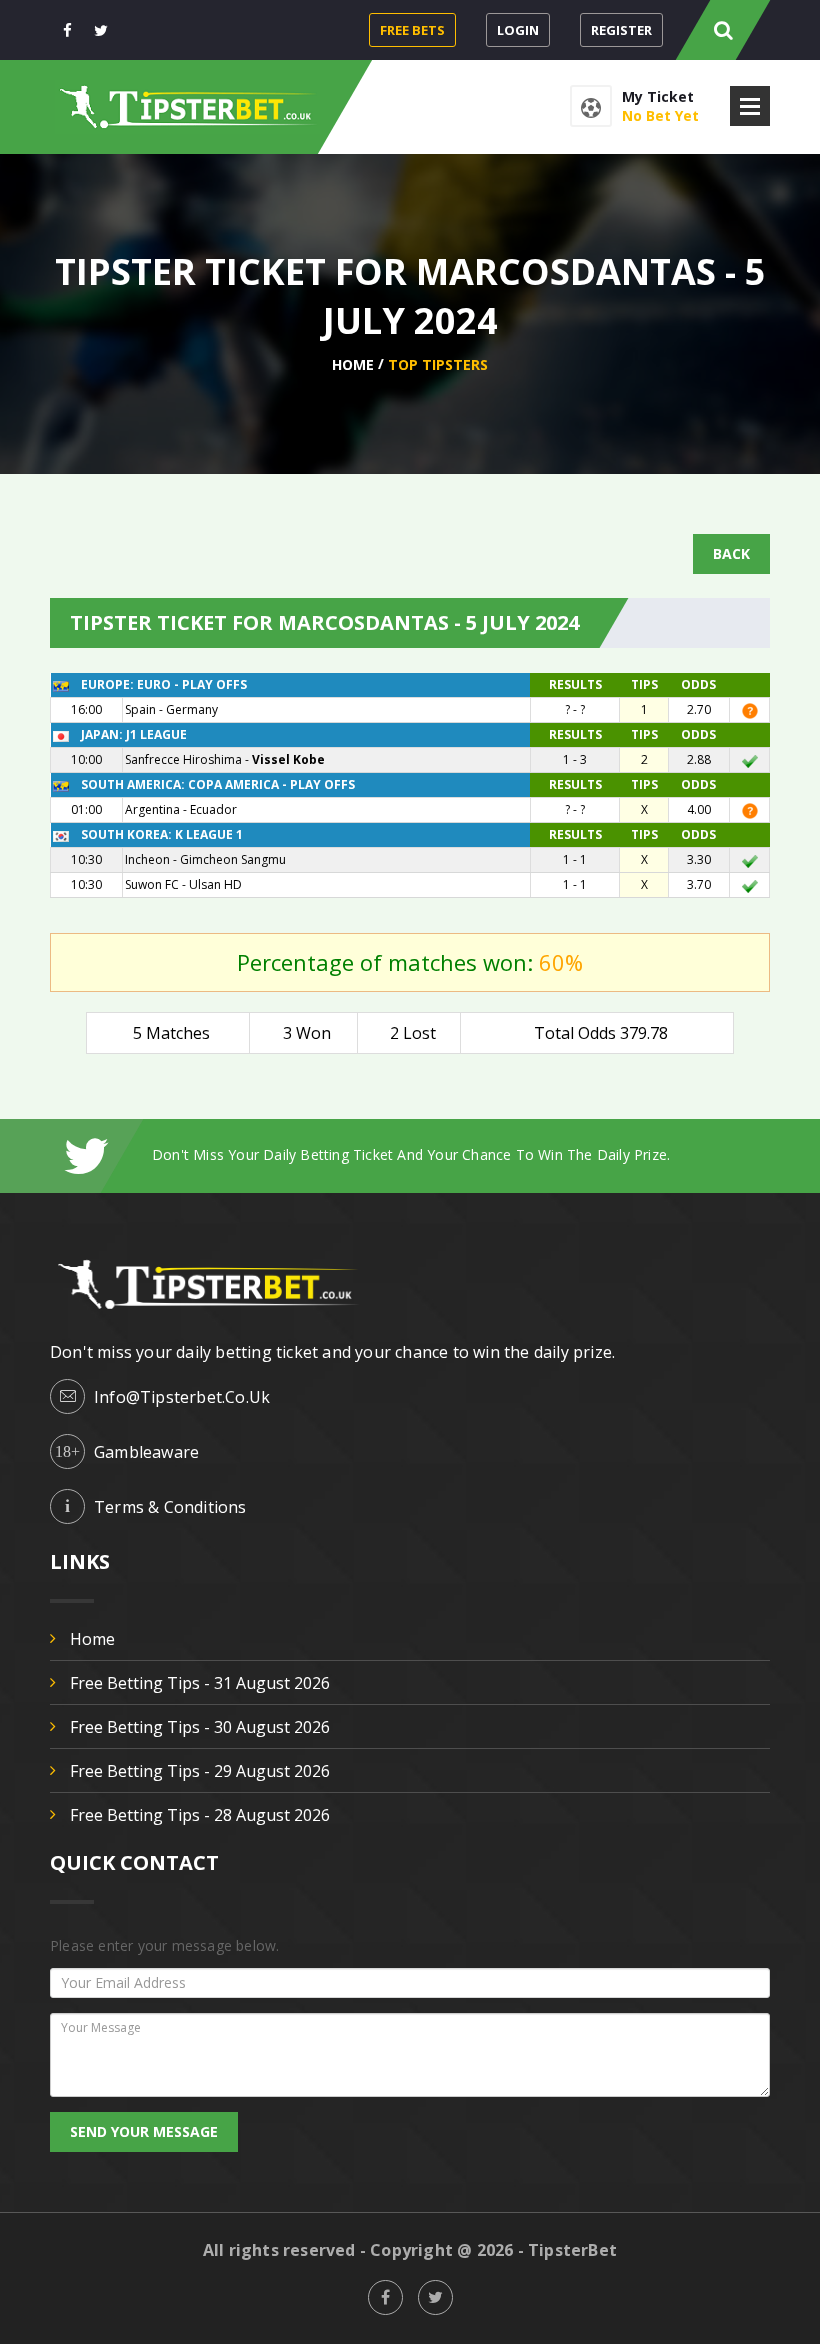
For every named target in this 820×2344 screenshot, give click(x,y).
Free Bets (412, 30)
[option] (461, 1154)
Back (731, 553)
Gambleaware (146, 1452)
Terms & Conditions (170, 1507)
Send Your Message (144, 2131)
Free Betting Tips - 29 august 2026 (200, 1771)
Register (621, 30)
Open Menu (750, 106)
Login (518, 30)
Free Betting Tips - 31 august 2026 (200, 1683)
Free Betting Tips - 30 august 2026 (200, 1727)
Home (353, 364)
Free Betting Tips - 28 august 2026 (200, 1815)
